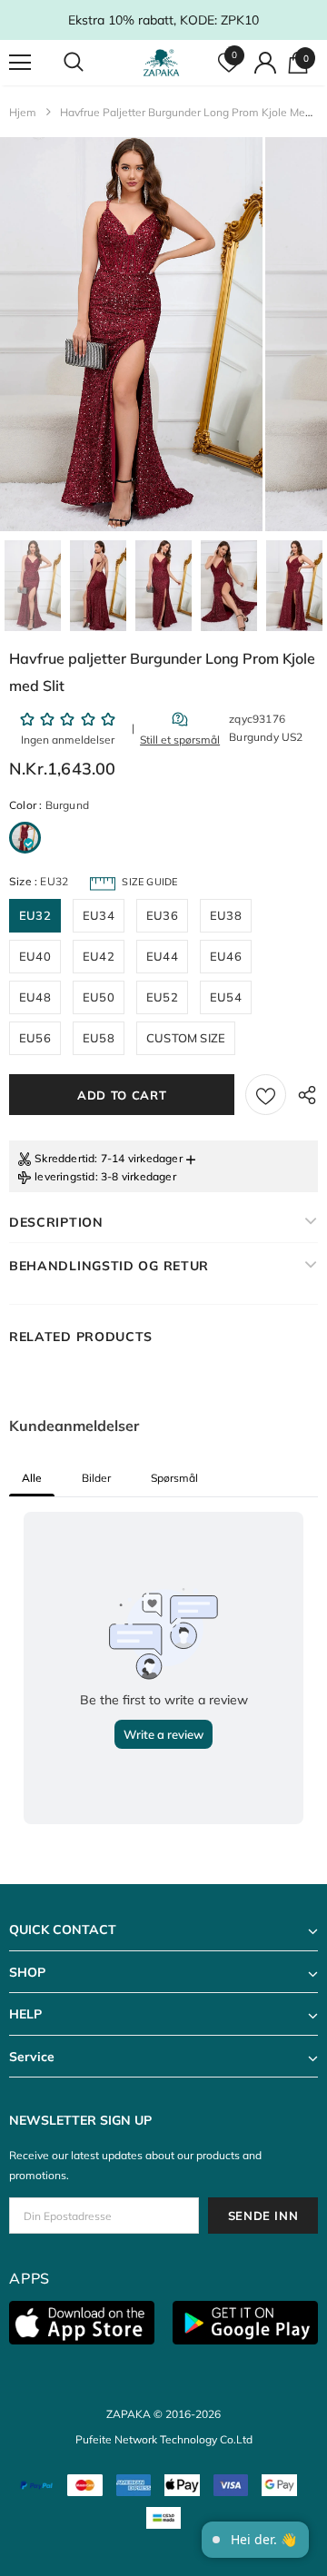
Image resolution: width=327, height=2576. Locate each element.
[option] (131, 334)
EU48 (35, 997)
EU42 (99, 956)
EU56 (35, 1038)
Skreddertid (64, 1158)
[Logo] (161, 63)
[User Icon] (265, 63)
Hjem (23, 112)
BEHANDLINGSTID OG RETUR (109, 1266)
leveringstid (64, 1176)
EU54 (226, 997)
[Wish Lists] (266, 1095)
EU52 (162, 997)
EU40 (35, 956)
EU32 (35, 915)
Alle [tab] (32, 1478)
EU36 (162, 915)
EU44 (162, 956)
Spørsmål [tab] (174, 1478)
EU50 (99, 997)
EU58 (99, 1038)
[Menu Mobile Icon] (20, 63)
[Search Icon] (91, 63)
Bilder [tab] (96, 1478)
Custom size (186, 1038)
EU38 (226, 915)
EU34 (99, 915)
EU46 (226, 956)
